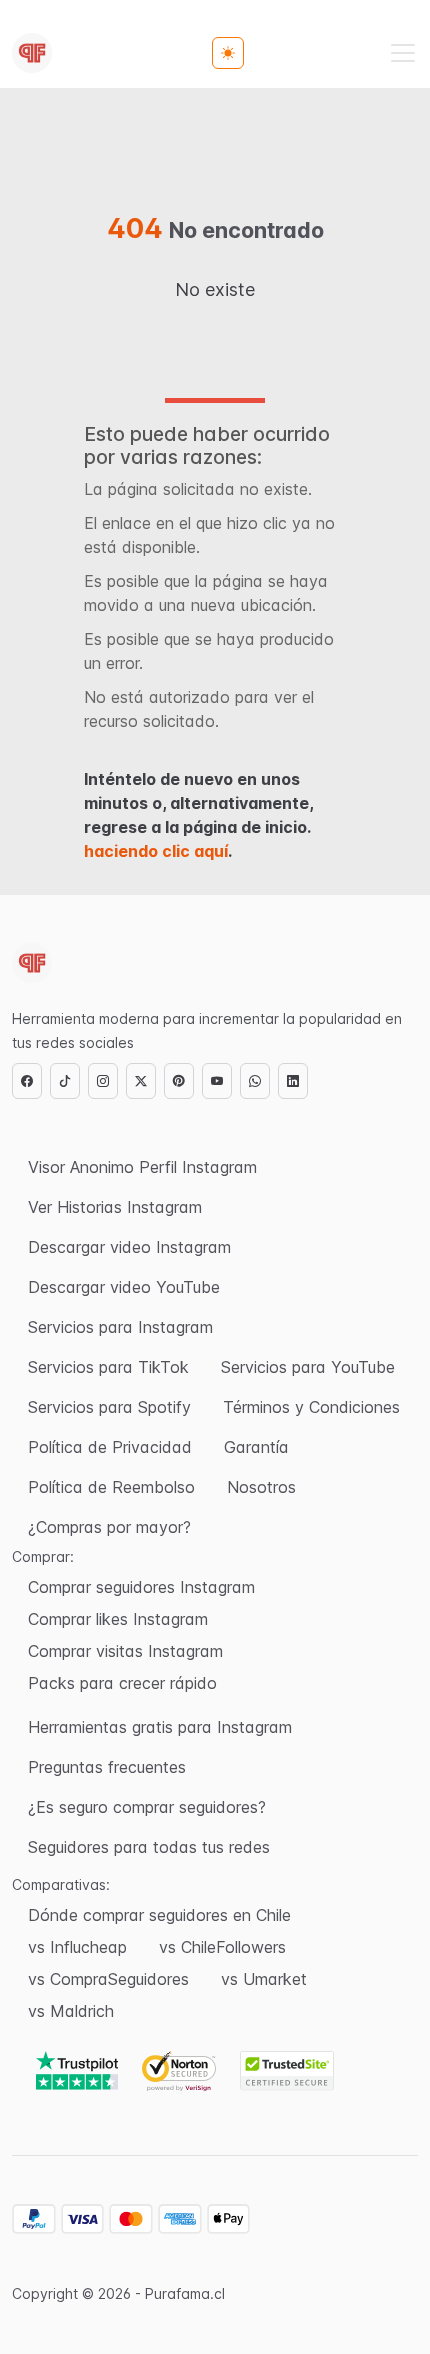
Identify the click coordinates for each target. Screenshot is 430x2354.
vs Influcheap (77, 1947)
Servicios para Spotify (109, 1407)
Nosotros (261, 1487)
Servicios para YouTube (308, 1367)
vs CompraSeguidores (108, 1979)
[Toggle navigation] (403, 53)
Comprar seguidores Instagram (141, 1587)
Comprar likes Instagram (118, 1619)
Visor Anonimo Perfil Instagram (142, 1167)
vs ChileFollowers (222, 1947)
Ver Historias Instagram (115, 1207)
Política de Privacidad (110, 1447)
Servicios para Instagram (120, 1327)
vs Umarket (264, 1979)
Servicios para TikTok (108, 1367)
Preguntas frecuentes (107, 1767)
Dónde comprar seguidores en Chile (159, 1915)
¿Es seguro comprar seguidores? (147, 1807)
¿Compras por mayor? (109, 1527)
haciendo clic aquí (156, 851)
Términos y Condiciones (311, 1407)
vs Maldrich (71, 2011)
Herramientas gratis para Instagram (160, 1727)
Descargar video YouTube (124, 1287)
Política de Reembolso (111, 1487)
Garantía (256, 1447)
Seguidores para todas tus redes (149, 1847)
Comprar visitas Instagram (125, 1651)
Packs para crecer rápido (122, 1683)
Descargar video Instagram (129, 1247)
